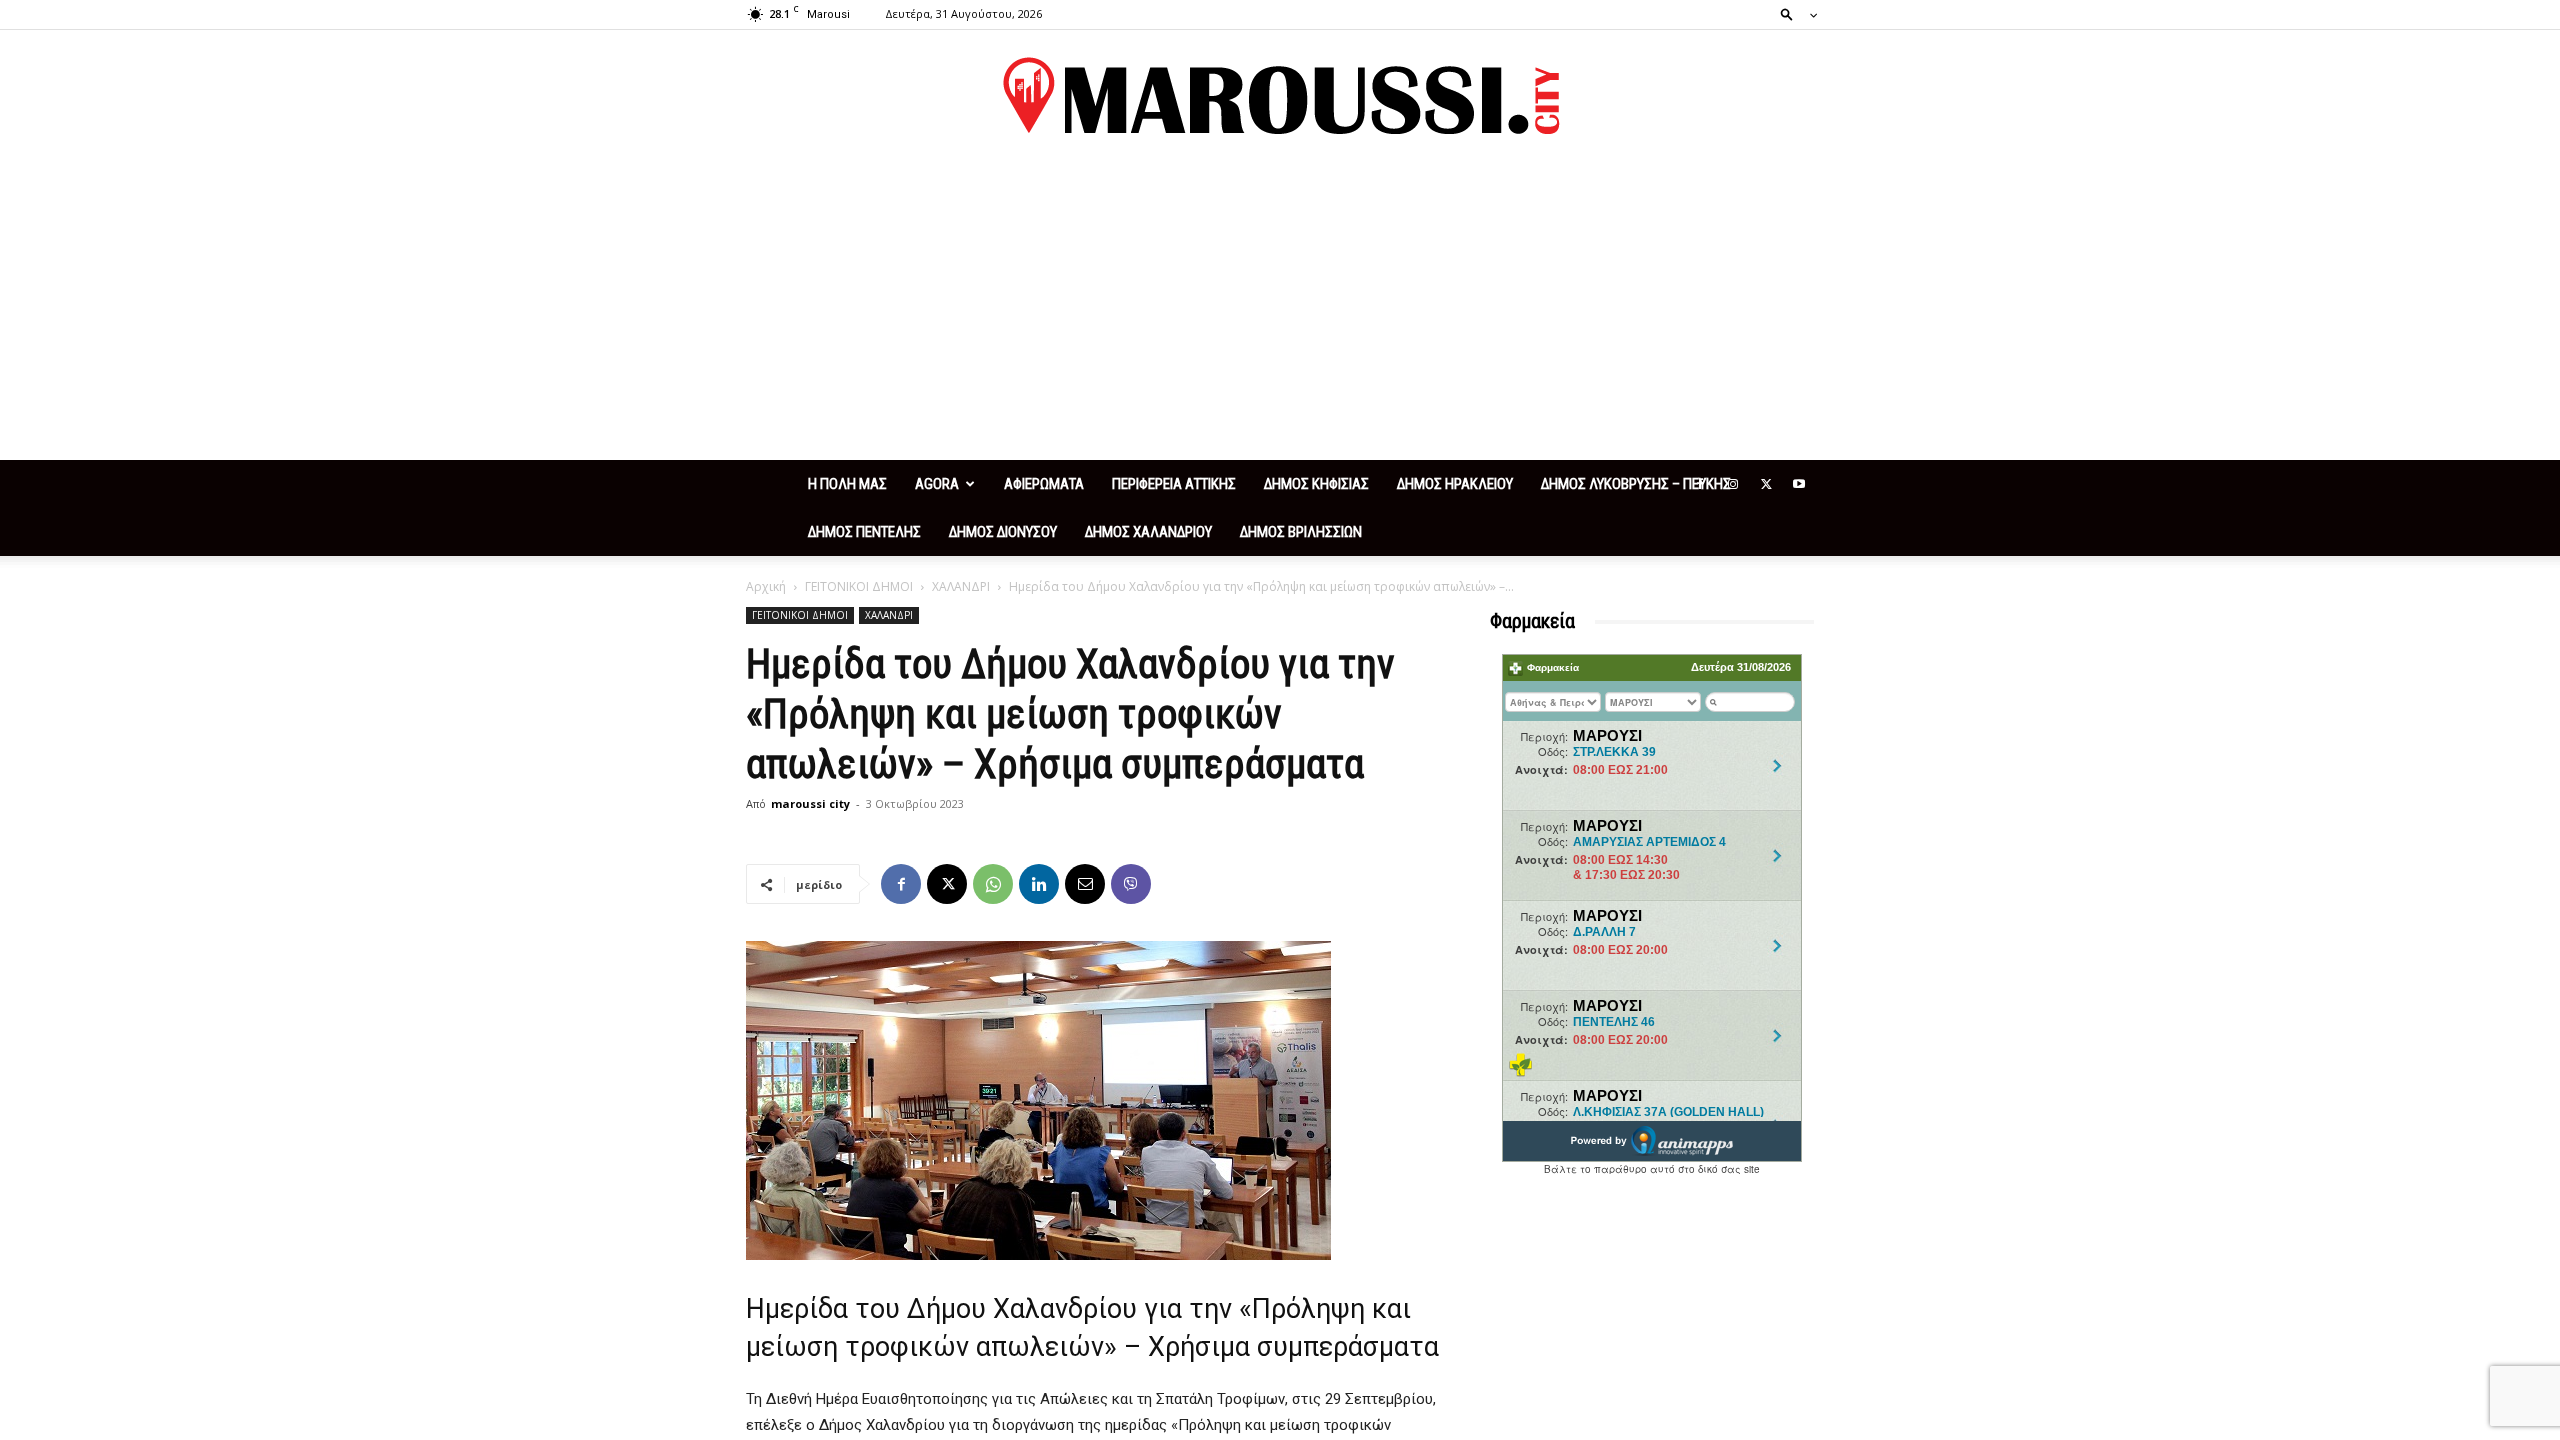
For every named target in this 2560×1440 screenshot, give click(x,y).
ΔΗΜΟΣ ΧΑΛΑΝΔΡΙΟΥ (1148, 532)
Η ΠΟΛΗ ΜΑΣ (847, 484)
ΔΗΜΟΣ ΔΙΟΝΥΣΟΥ (1003, 532)
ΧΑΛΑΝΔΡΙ (961, 586)
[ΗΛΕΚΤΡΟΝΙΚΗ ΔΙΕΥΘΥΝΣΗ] (1085, 884)
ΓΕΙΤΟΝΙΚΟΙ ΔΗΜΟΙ (859, 586)
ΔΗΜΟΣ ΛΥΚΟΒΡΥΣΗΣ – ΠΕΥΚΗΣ (1636, 484)
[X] (1766, 484)
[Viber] (1131, 884)
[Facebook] (1700, 484)
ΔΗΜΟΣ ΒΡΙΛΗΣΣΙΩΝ (1301, 532)
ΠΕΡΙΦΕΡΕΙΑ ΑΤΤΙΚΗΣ (1174, 484)
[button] (1793, 13)
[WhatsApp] (993, 884)
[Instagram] (1733, 484)
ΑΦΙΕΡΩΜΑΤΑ (1044, 484)
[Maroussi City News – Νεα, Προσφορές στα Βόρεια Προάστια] (1280, 96)
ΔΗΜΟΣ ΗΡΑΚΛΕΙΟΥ (1455, 484)
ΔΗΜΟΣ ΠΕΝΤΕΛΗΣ (864, 532)
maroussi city (810, 803)
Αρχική (766, 586)
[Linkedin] (1039, 884)
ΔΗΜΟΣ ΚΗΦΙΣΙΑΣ (1316, 484)
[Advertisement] (1280, 310)
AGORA (937, 484)
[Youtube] (1799, 484)
